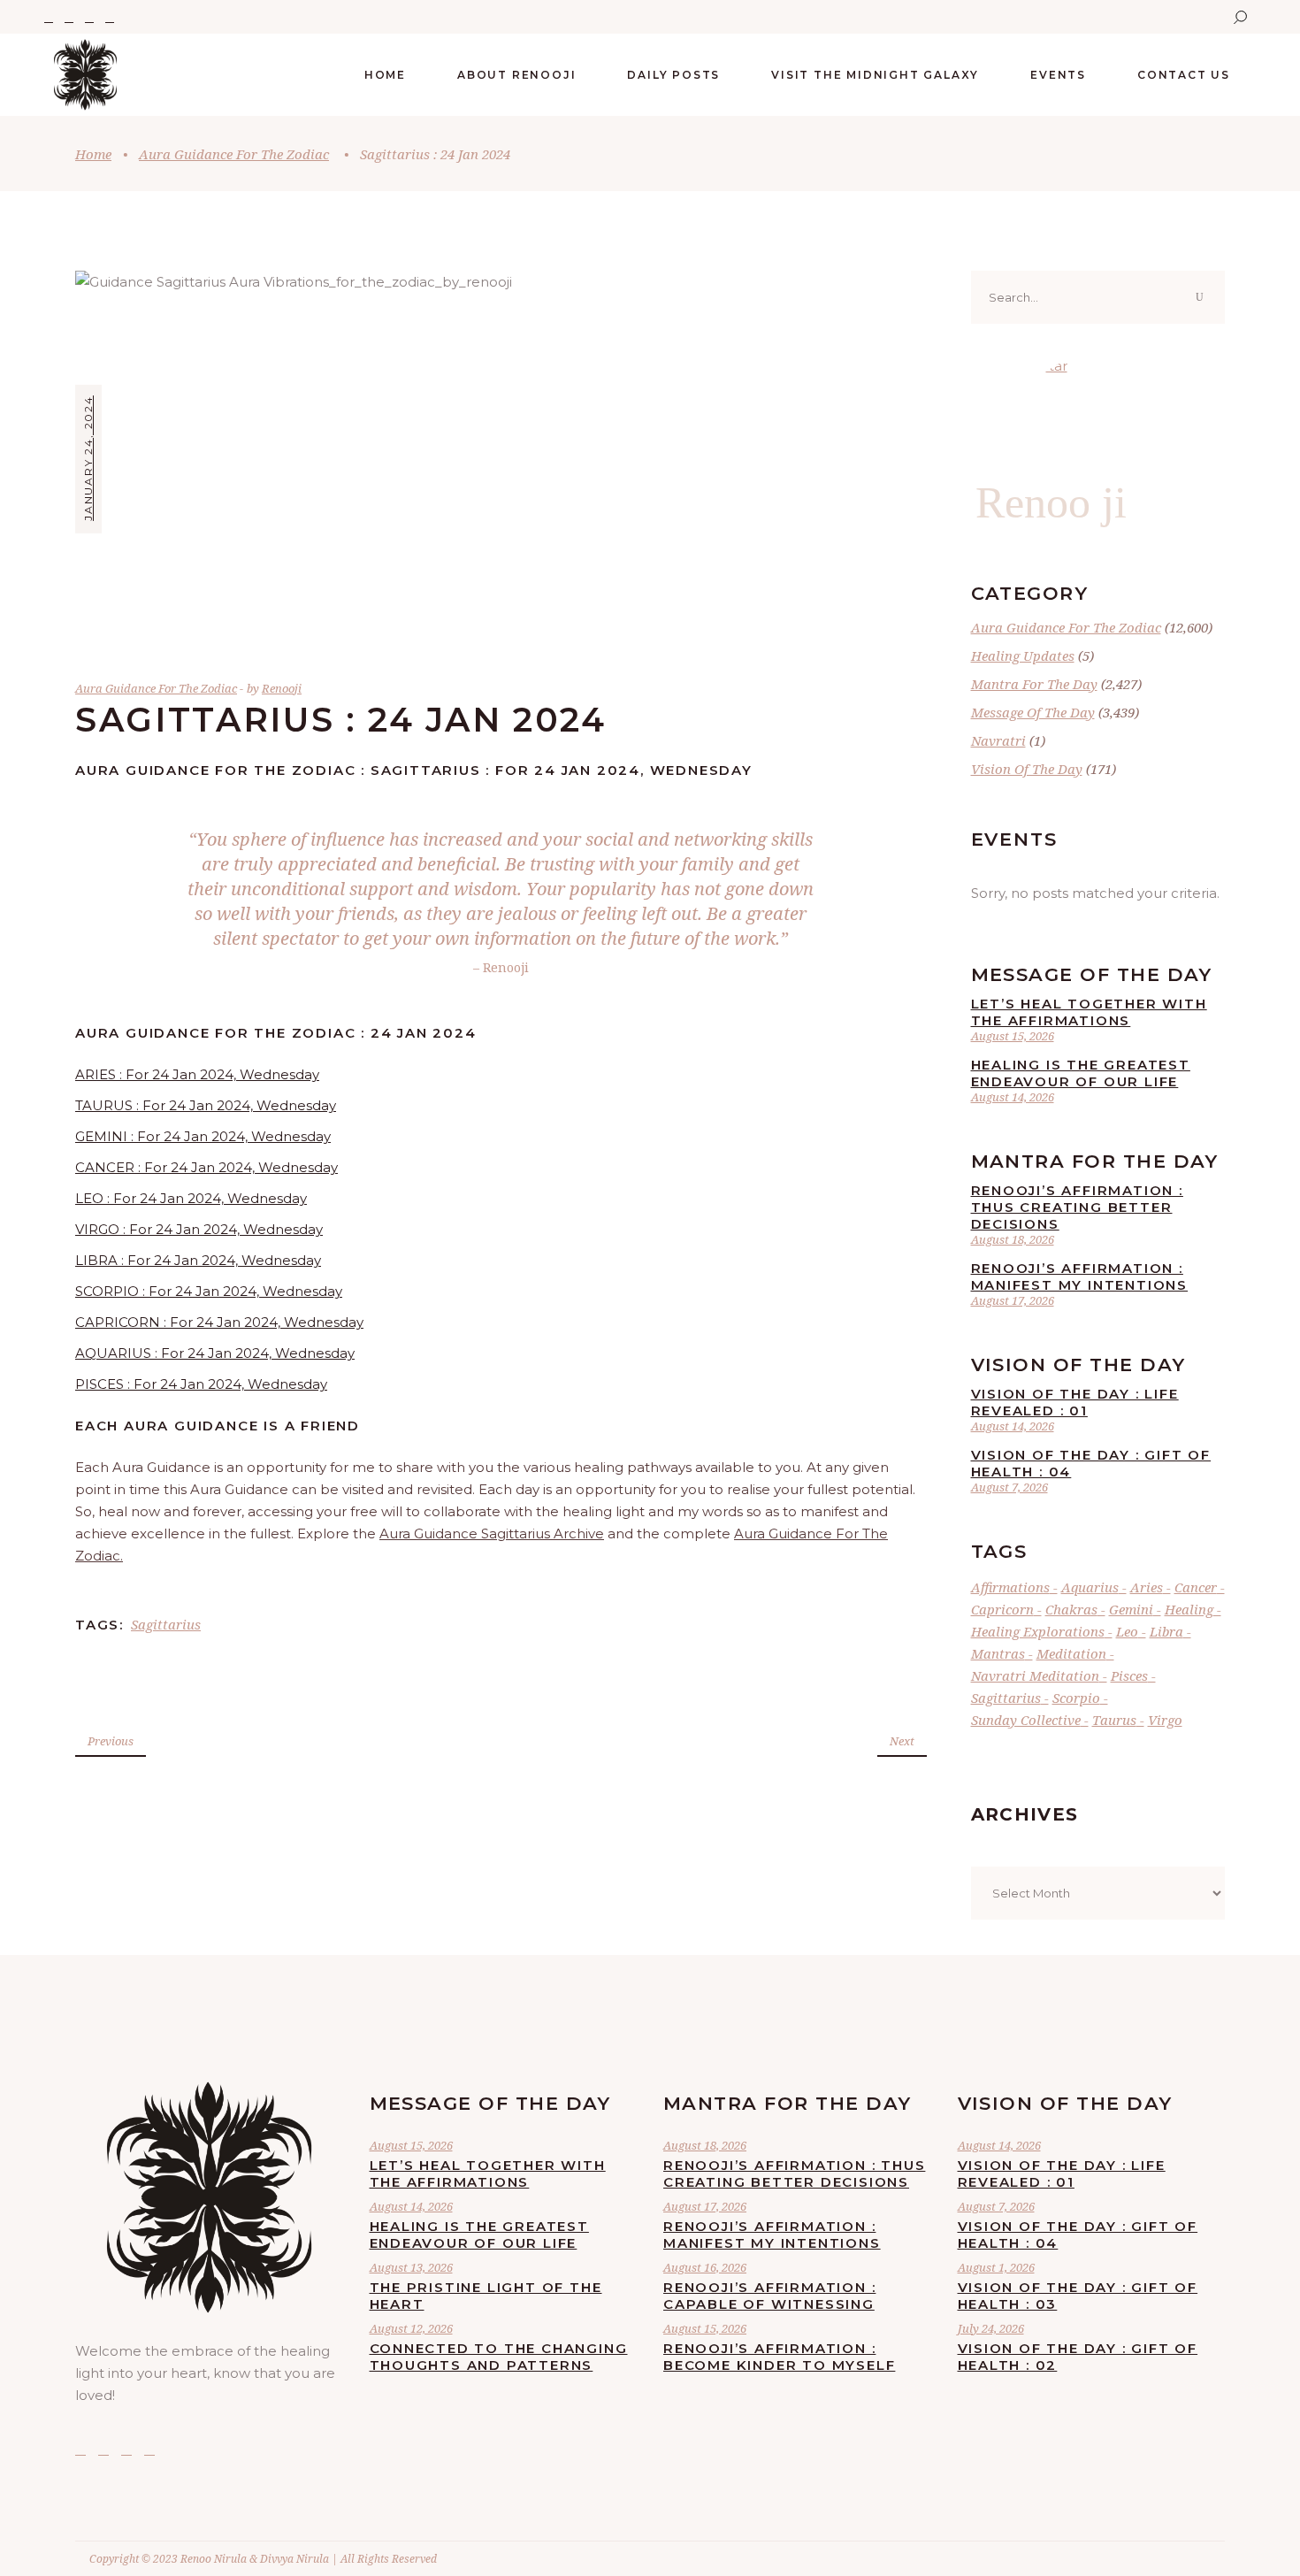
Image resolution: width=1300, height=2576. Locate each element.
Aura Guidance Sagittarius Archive (492, 1533)
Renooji (282, 688)
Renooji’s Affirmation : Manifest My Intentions (1080, 1276)
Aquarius (1090, 1587)
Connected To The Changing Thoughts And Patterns (499, 2357)
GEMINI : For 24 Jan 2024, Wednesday (203, 1136)
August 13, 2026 (411, 2267)
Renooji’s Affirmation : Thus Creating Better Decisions (1077, 1207)
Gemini (1131, 1609)
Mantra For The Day (1034, 684)
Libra (1166, 1631)
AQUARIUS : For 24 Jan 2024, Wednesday (215, 1353)
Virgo (1165, 1720)
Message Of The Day (1033, 712)
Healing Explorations (1038, 1631)
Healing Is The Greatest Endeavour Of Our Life (1081, 1073)
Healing (1189, 1609)
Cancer (1196, 1587)
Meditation (1071, 1653)
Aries (1147, 1587)
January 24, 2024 (88, 458)
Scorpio (1076, 1698)
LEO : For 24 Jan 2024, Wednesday (191, 1198)
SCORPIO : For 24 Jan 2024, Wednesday (209, 1291)
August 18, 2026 (1013, 1239)
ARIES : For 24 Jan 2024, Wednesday (197, 1074)
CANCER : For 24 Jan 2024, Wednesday (206, 1167)
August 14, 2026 (1013, 1097)
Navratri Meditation (1035, 1675)
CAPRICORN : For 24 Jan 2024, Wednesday (219, 1322)
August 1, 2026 (996, 2267)
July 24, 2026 (991, 2328)
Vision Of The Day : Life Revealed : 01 (1075, 1402)
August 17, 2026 (1013, 1300)
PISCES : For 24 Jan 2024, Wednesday (201, 1384)
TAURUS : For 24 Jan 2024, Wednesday (206, 1105)
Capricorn (1002, 1609)
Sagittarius (166, 1624)
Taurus (1114, 1720)
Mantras (998, 1653)
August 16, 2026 (705, 2267)
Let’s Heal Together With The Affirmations (1089, 1012)
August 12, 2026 (411, 2328)
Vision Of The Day (1027, 769)
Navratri (998, 740)
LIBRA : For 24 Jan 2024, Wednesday (198, 1260)
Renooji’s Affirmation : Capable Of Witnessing (769, 2296)
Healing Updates (1023, 655)
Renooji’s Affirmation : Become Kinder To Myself (779, 2357)
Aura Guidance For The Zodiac (234, 154)
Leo (1127, 1631)
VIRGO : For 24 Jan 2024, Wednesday (199, 1229)
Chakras (1071, 1609)
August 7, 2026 (1009, 1487)
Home (93, 154)
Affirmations (1010, 1587)
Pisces (1129, 1675)
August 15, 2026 (1013, 1036)
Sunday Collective (1026, 1720)
